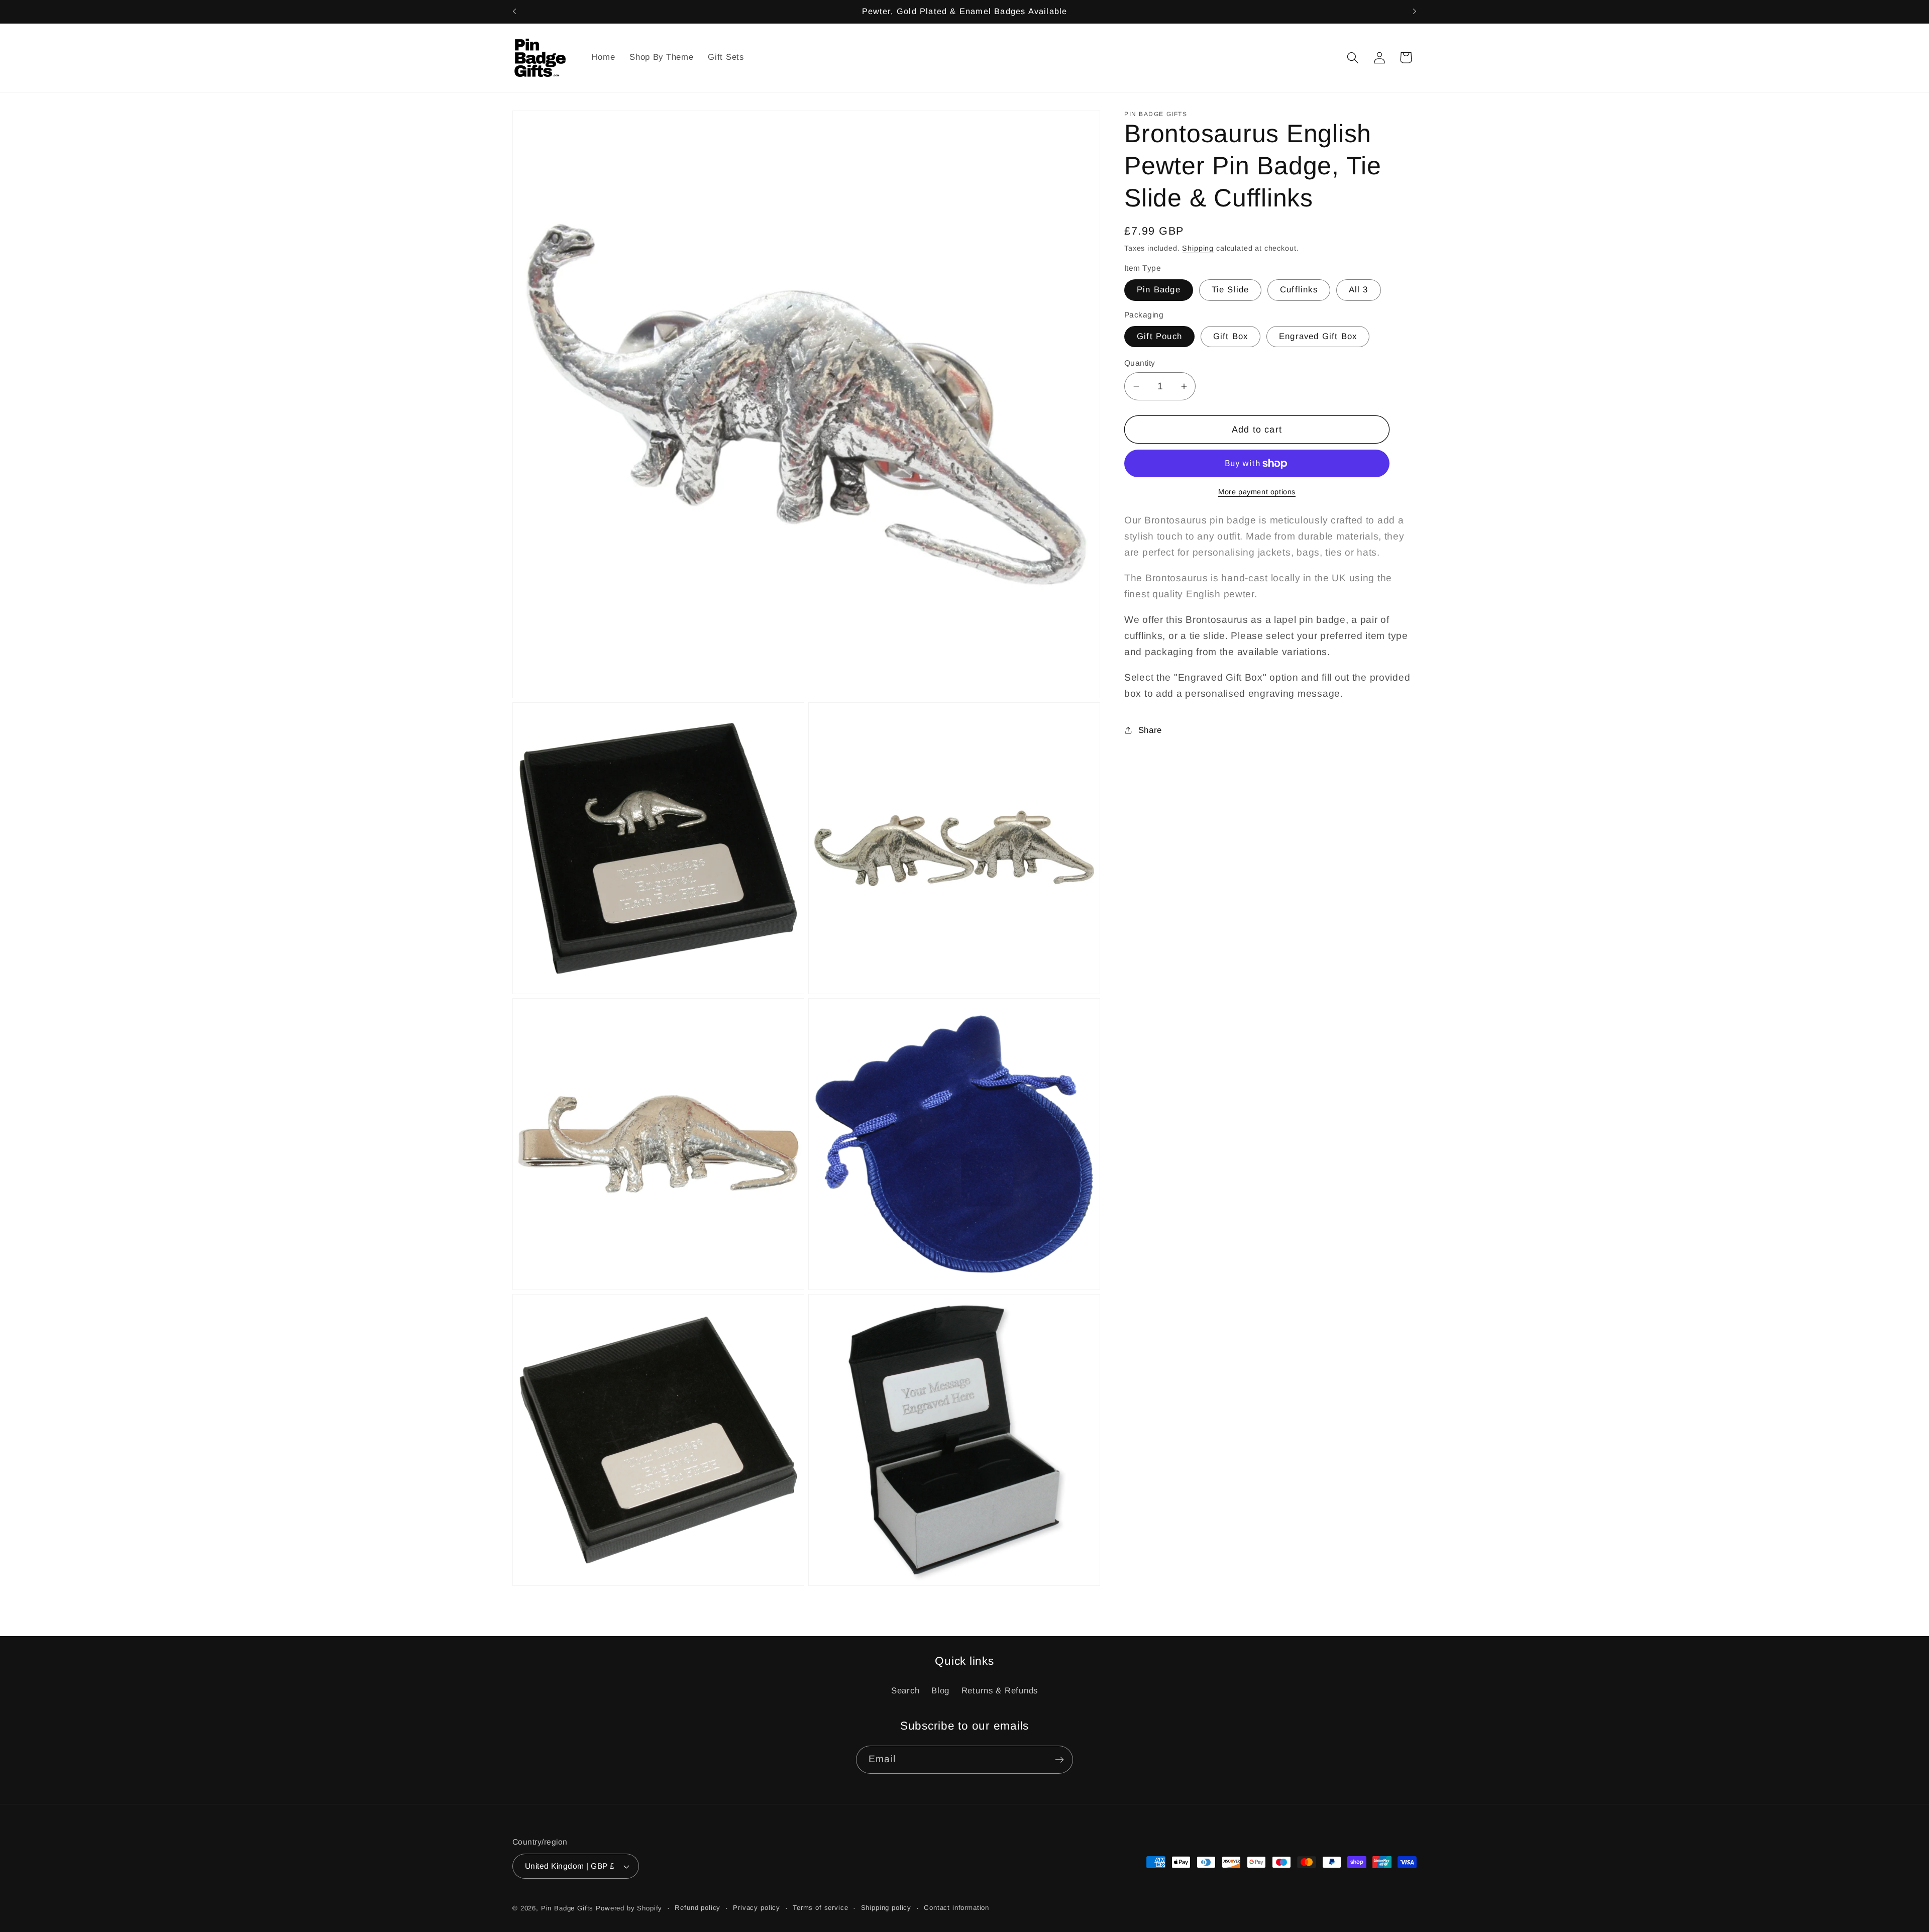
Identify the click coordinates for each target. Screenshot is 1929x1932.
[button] (1353, 58)
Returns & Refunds (1000, 1691)
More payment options (1257, 492)
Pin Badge (1159, 290)
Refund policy (698, 1908)
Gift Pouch (1159, 336)
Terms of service (820, 1908)
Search (905, 1691)
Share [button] (1150, 730)
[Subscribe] (1059, 1760)
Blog (940, 1691)
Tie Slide (1230, 290)
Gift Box (1231, 336)
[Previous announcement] (514, 12)
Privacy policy (757, 1908)
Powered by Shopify (629, 1908)
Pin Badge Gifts (567, 1908)
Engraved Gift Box (1318, 336)
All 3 (1359, 290)
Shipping (1198, 248)
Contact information (956, 1908)
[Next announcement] (1415, 12)
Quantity (1140, 363)
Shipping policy (886, 1908)
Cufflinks (1299, 290)
